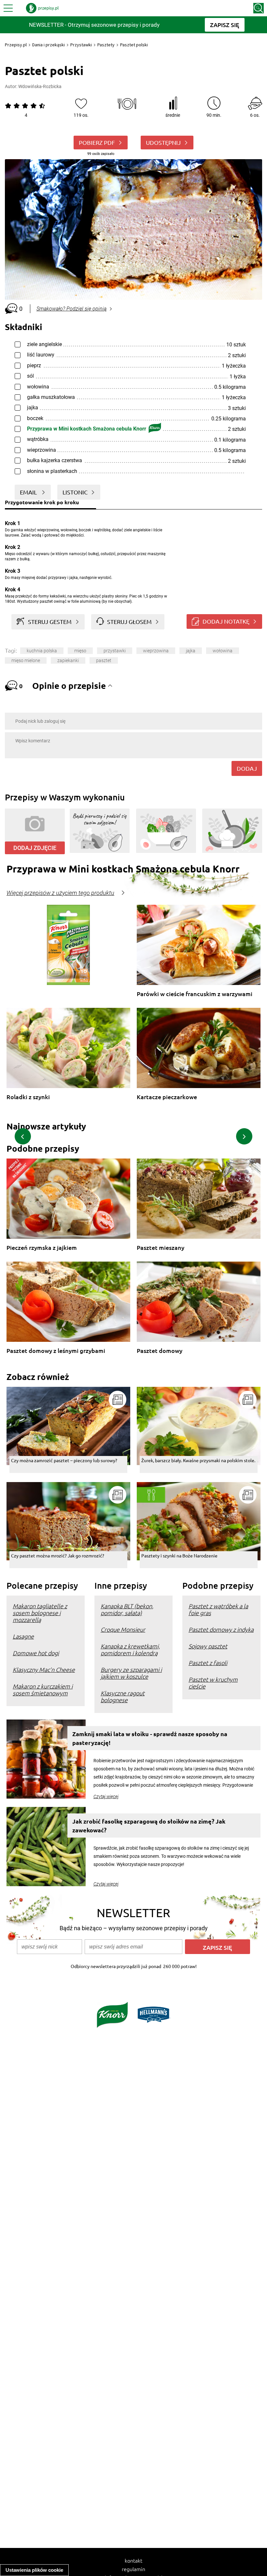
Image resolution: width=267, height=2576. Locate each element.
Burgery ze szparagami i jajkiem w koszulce (131, 1673)
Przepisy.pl (16, 45)
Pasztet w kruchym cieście (213, 1683)
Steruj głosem (129, 621)
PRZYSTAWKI (115, 651)
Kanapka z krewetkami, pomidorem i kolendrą (130, 1649)
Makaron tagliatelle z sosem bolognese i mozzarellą (40, 1613)
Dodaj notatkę (226, 621)
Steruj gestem (50, 621)
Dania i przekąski (49, 45)
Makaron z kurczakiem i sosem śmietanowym (43, 1690)
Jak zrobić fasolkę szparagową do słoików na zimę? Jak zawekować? (149, 1826)
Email (29, 492)
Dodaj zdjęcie (35, 848)
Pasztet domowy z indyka (221, 1629)
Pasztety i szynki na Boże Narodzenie (179, 1555)
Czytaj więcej (106, 1796)
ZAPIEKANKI (68, 660)
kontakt (133, 2560)
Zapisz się (218, 1947)
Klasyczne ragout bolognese (123, 1696)
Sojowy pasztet (208, 1646)
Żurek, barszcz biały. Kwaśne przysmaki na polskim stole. (198, 1460)
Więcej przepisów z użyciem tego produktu (60, 893)
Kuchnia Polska (42, 651)
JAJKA (191, 651)
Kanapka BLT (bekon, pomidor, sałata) (127, 1609)
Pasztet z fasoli (208, 1663)
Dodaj (247, 768)
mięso (80, 651)
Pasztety (106, 45)
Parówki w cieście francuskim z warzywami (195, 994)
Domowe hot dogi (36, 1653)
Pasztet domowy (160, 1351)
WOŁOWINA (223, 651)
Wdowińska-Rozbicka (40, 86)
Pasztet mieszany (161, 1248)
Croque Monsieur (123, 1629)
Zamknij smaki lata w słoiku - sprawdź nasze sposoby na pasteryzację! (150, 1738)
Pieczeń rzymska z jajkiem (42, 1248)
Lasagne (23, 1636)
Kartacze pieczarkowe (167, 1097)
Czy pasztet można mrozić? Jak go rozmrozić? (58, 1555)
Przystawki (81, 45)
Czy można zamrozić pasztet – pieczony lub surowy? (64, 1460)
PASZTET (104, 660)
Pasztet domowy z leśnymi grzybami (56, 1351)
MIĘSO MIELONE (26, 660)
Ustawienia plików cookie (34, 2570)
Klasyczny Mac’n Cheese (44, 1669)
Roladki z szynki (28, 1097)
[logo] (42, 8)
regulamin (133, 2569)
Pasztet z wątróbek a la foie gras (218, 1609)
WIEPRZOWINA (156, 651)
